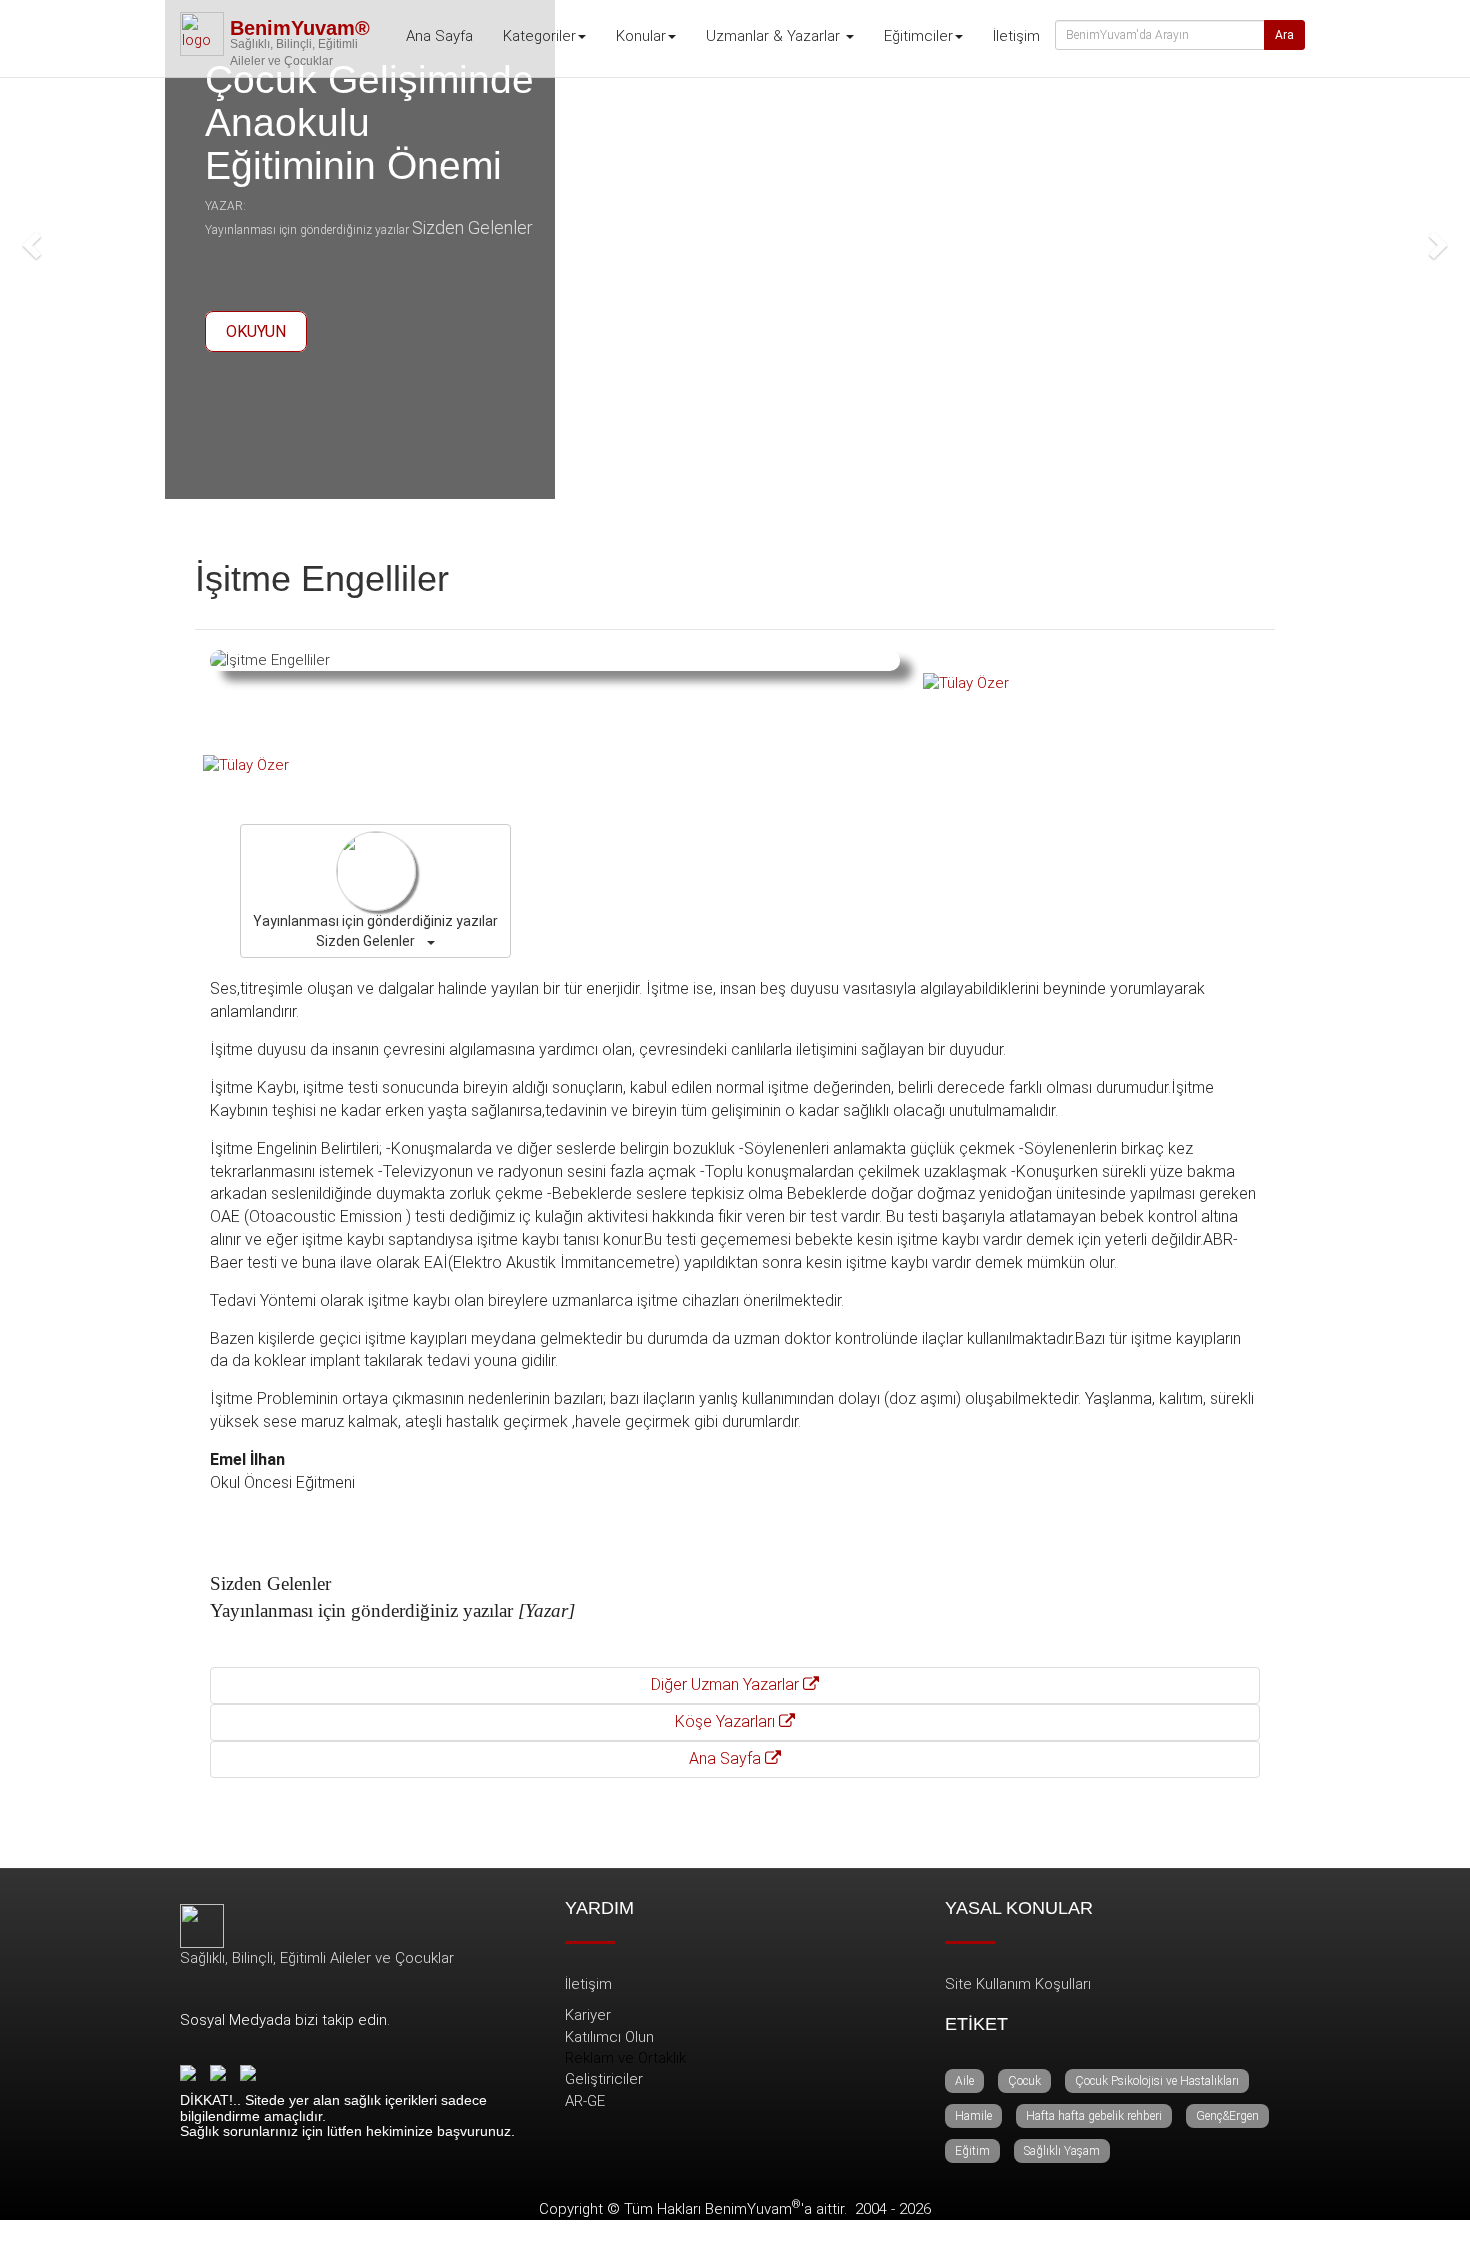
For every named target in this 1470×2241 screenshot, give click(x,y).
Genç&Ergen (1227, 2116)
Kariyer (588, 2015)
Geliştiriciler (604, 2079)
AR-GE (585, 2101)
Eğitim (972, 2151)
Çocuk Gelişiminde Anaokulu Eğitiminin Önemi (369, 122)
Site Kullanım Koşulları (1018, 1984)
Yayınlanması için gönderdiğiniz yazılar (307, 230)
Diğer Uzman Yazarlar (727, 1684)
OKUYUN (256, 331)
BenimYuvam (753, 2209)
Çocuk (1024, 2081)
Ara (1284, 35)
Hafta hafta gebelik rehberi (1094, 2116)
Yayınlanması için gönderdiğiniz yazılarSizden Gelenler (375, 931)
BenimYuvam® (300, 28)
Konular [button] (641, 36)
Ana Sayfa (439, 36)
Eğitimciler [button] (918, 36)
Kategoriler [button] (539, 36)
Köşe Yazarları (727, 1721)
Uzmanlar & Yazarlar (775, 36)
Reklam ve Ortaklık (625, 2058)
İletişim (1016, 36)
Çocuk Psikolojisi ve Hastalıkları (1157, 2081)
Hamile (973, 2116)
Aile (964, 2081)
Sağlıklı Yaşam (1062, 2151)
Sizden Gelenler (472, 227)
